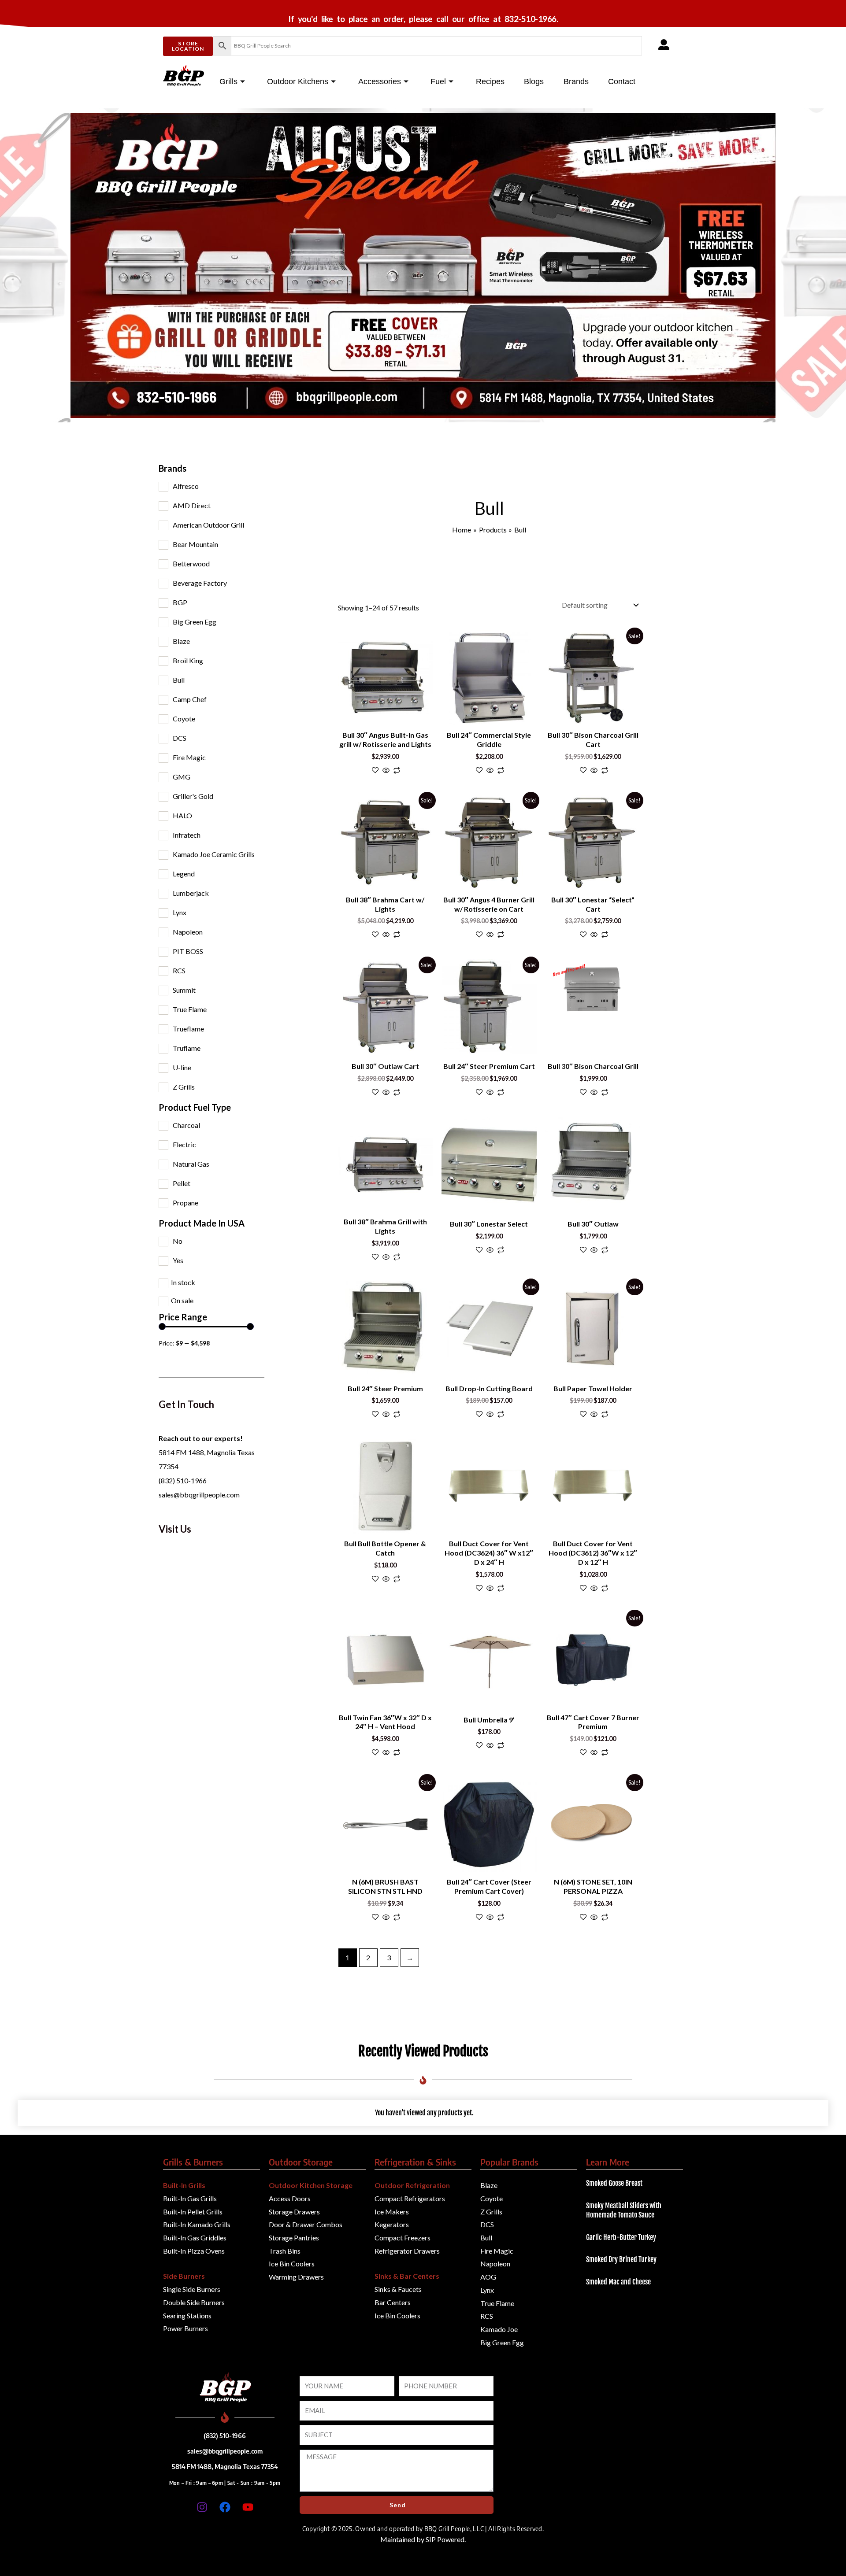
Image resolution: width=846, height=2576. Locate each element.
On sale (182, 1300)
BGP (180, 602)
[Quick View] (386, 771)
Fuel (438, 81)
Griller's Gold (193, 796)
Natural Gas (191, 1164)
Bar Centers (393, 2302)
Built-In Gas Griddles (195, 2238)
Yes (178, 1260)
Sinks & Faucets (398, 2289)
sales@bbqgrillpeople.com (199, 1495)
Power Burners (186, 2328)
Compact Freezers (403, 2238)
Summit (184, 990)
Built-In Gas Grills (190, 2198)
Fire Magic (189, 757)
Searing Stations (187, 2315)
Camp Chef (190, 699)
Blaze (181, 641)
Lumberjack (191, 893)
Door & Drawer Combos (306, 2224)
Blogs (534, 81)
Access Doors (290, 2198)
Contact (622, 81)
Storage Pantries (294, 2238)
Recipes (490, 81)
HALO (182, 815)
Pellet (182, 1183)
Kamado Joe (499, 2329)
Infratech (187, 835)
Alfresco (186, 486)
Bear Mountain (195, 544)
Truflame (187, 1048)
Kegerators (392, 2224)
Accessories (380, 81)
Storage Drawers (294, 2212)
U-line (182, 1067)
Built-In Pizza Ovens (194, 2251)
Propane (186, 1203)
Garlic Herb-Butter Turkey (621, 2237)
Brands (576, 81)
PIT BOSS (188, 951)
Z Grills (184, 1087)
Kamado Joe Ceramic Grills (214, 854)
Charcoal (186, 1125)
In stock (183, 1282)
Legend (184, 874)
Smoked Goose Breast (614, 2183)
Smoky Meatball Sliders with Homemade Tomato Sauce (624, 2210)
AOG (488, 2277)
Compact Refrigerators (410, 2198)
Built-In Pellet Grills (193, 2212)
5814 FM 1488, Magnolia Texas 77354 (225, 2466)
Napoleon (188, 932)
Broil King (188, 660)
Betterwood (191, 564)
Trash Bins (285, 2251)
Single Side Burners (192, 2289)
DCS (180, 738)
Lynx (180, 912)
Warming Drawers (296, 2277)
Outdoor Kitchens (298, 81)
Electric (184, 1144)
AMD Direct (192, 505)
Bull (179, 680)
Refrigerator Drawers (407, 2251)
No (178, 1241)
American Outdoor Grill (208, 525)
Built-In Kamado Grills (197, 2224)
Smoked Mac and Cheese (618, 2282)
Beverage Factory (200, 583)
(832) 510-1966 (183, 1480)
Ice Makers (392, 2212)
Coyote (184, 719)
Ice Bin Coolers (292, 2264)
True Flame (190, 1009)
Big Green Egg (195, 622)
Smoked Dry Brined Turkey (621, 2259)
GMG (182, 777)
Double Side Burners (194, 2302)
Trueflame (188, 1029)
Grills (228, 81)
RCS (179, 970)
